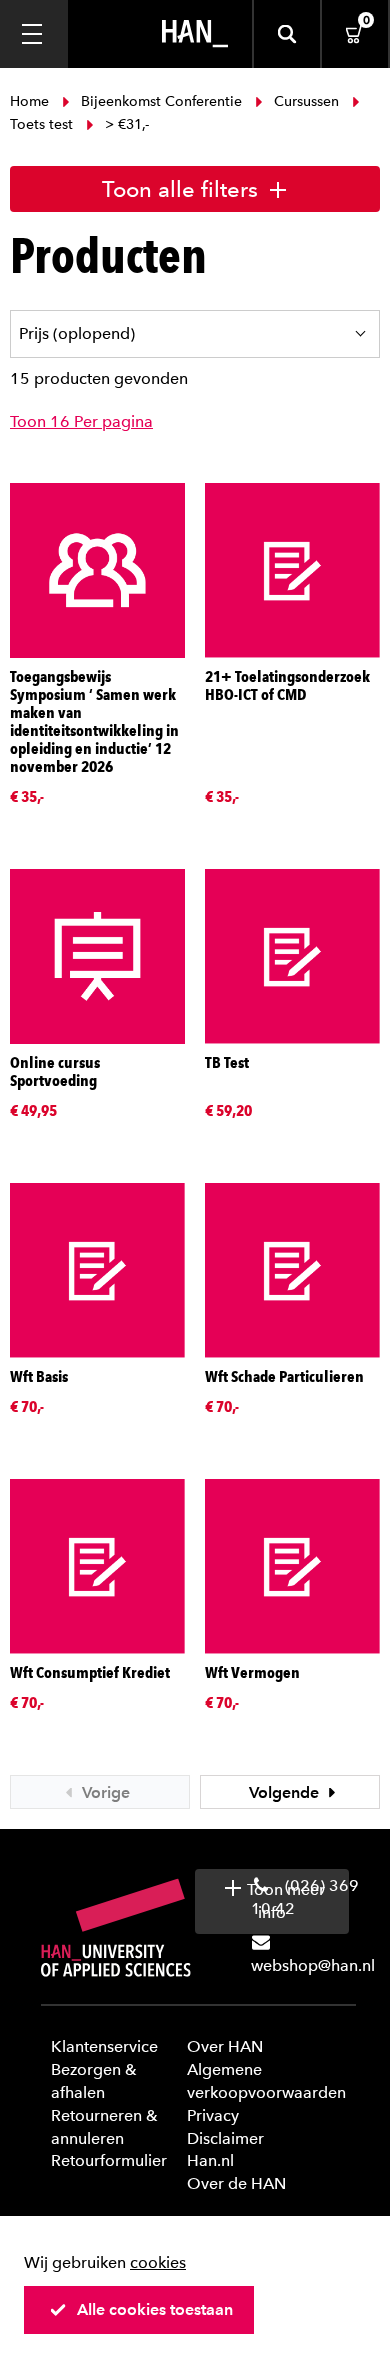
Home (31, 101)
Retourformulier (109, 2160)
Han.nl (210, 2160)
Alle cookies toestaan (155, 2309)
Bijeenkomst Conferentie (161, 101)
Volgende (286, 1792)
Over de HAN (236, 2183)
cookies (158, 2262)
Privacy (213, 2115)
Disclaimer (225, 2138)
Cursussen (306, 101)
